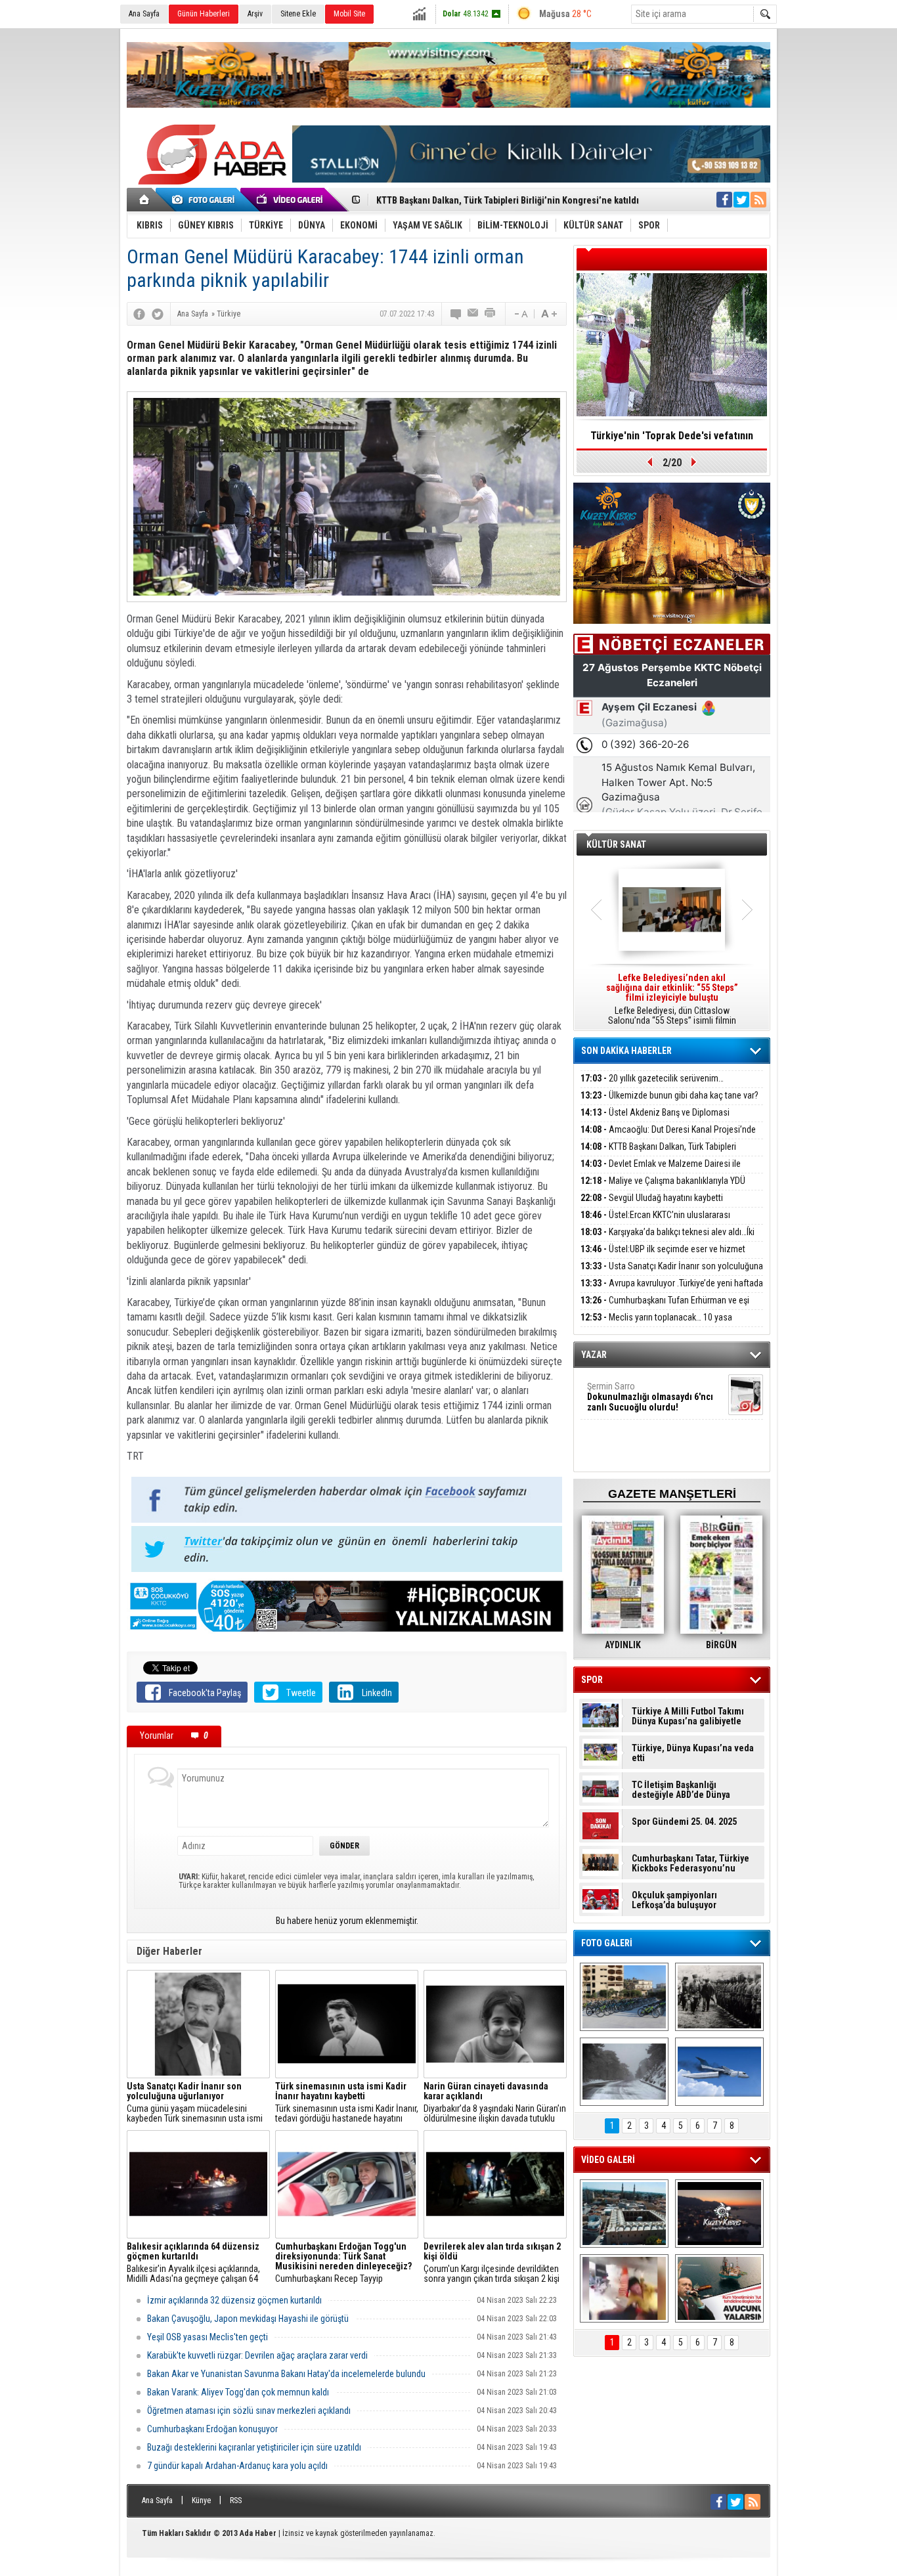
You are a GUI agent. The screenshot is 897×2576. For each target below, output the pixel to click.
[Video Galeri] (291, 200)
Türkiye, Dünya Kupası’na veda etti (693, 1753)
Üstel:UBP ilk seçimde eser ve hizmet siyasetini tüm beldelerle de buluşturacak (663, 1256)
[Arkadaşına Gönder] (473, 314)
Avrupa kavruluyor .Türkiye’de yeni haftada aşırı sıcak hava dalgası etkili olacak (672, 1291)
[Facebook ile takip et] (724, 200)
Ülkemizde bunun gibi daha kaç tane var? (669, 1095)
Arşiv (255, 14)
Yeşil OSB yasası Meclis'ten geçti (208, 2337)
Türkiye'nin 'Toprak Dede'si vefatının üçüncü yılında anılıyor (672, 440)
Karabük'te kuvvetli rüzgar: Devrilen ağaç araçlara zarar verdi (257, 2355)
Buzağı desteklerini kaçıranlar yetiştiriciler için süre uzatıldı (254, 2447)
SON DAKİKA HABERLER (626, 1051)
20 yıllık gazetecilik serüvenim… (652, 1078)
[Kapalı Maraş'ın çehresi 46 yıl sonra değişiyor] (624, 1997)
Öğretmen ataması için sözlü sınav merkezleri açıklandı (249, 2411)
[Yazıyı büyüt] (549, 314)
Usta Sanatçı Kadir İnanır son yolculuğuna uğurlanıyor (672, 1274)
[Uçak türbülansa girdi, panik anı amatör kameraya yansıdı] (624, 2288)
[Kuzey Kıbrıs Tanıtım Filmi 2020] (624, 2214)
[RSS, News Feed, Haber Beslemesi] (758, 200)
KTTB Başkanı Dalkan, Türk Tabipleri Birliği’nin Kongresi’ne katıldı (658, 1154)
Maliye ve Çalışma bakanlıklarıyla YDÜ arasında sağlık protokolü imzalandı (663, 1188)
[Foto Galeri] (206, 200)
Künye (201, 2500)
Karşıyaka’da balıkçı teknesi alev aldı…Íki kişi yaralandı (667, 1239)
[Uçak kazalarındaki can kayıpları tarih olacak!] (719, 2072)
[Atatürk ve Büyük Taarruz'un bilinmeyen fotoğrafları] (719, 1997)
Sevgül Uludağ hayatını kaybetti (652, 1198)
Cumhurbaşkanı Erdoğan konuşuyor (212, 2429)
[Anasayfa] (145, 200)
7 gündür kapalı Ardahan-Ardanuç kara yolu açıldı (237, 2466)
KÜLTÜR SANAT (616, 844)
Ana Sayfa (144, 14)
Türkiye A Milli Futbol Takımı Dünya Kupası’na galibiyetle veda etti (688, 1716)
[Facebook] (139, 314)
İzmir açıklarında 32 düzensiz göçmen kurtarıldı (234, 2300)
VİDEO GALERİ (608, 2160)
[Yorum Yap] (456, 314)
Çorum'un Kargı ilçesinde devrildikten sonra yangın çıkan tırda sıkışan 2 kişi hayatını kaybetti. (492, 2263)
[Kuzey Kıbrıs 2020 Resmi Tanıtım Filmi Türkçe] (719, 2214)
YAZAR (594, 1355)
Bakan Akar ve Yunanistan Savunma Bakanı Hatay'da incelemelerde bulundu (286, 2374)
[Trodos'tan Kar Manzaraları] (624, 2072)
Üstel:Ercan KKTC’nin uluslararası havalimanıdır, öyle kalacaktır (655, 1222)
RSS (236, 2500)
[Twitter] (158, 314)
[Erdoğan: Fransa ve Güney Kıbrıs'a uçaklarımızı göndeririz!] (719, 2288)
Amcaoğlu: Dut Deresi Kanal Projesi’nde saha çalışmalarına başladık (668, 1137)
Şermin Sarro (650, 1397)
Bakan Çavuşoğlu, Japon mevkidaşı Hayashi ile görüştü (248, 2319)
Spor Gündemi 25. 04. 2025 (684, 1822)
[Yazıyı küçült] (520, 314)
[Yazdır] (491, 314)
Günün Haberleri (204, 14)
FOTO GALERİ (607, 1943)
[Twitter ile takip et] (741, 200)
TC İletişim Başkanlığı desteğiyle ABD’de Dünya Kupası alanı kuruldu (681, 1790)
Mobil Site (349, 14)
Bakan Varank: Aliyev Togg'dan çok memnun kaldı (238, 2392)
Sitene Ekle (298, 14)
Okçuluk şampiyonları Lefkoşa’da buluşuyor (674, 1900)
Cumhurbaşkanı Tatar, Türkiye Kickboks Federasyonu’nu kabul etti (690, 1864)
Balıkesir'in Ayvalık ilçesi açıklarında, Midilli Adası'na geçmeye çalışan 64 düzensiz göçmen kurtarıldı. (193, 2263)
